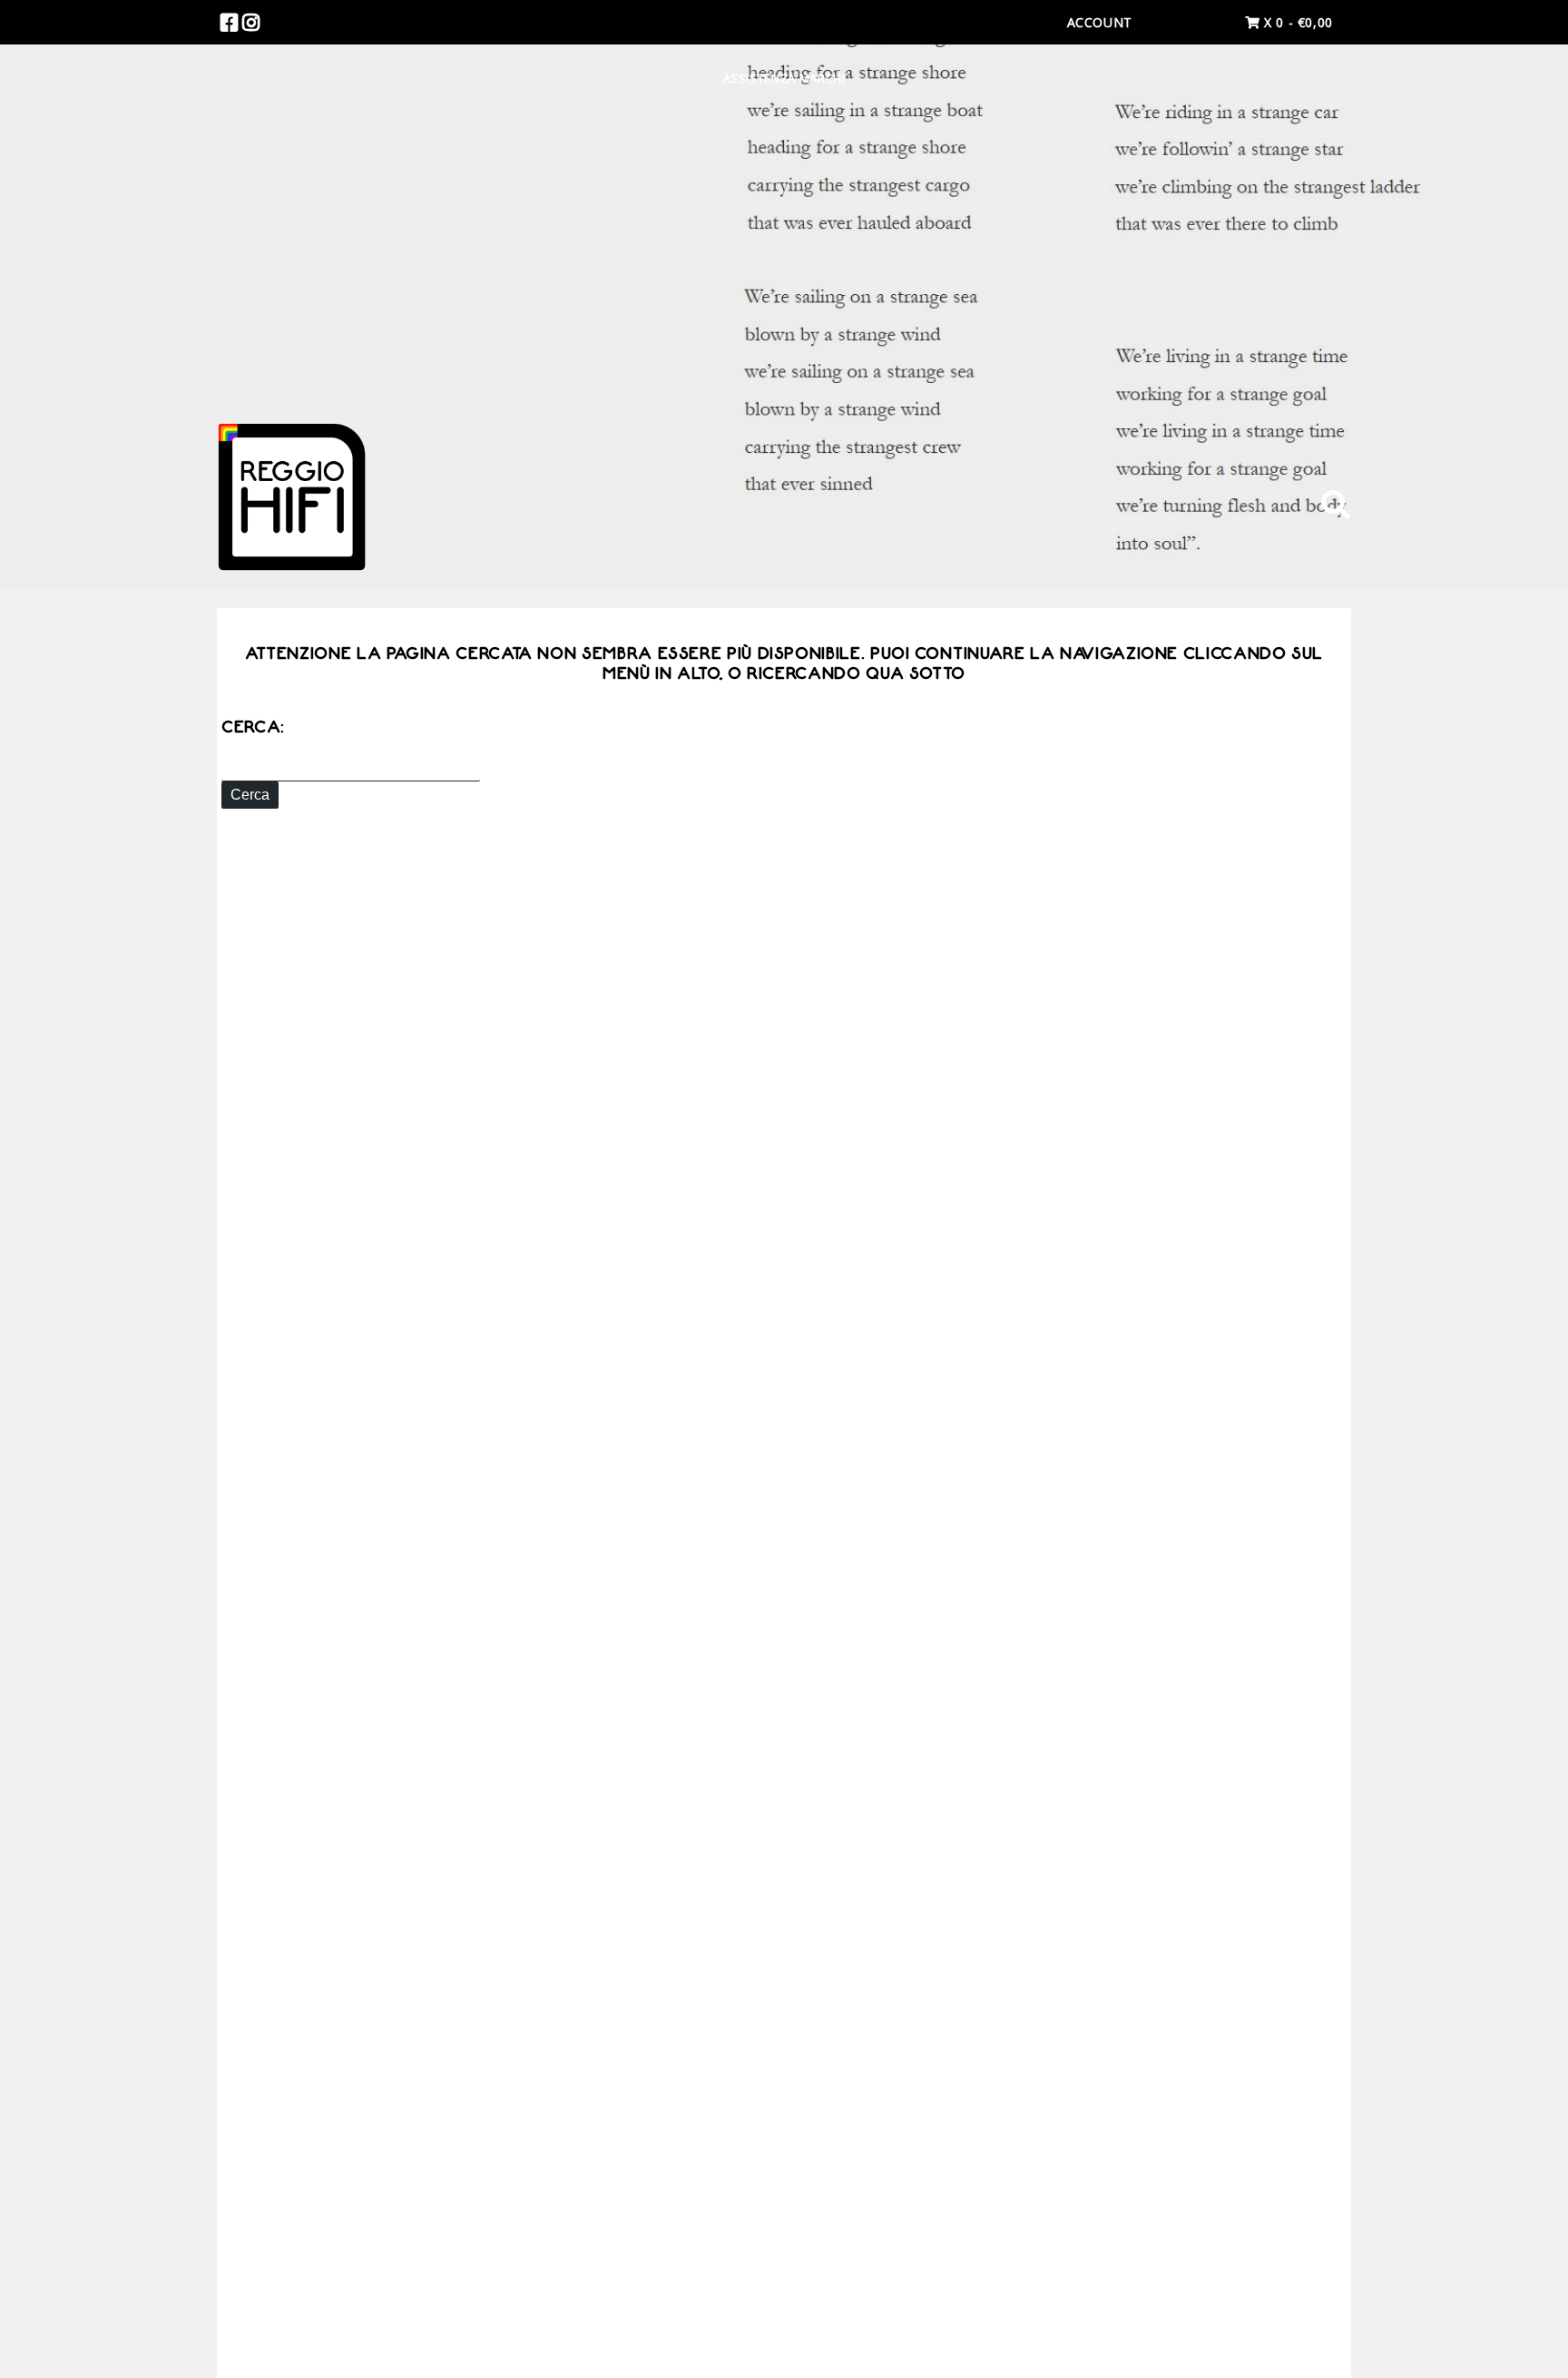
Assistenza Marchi (784, 78)
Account (1100, 22)
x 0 (1296, 22)
